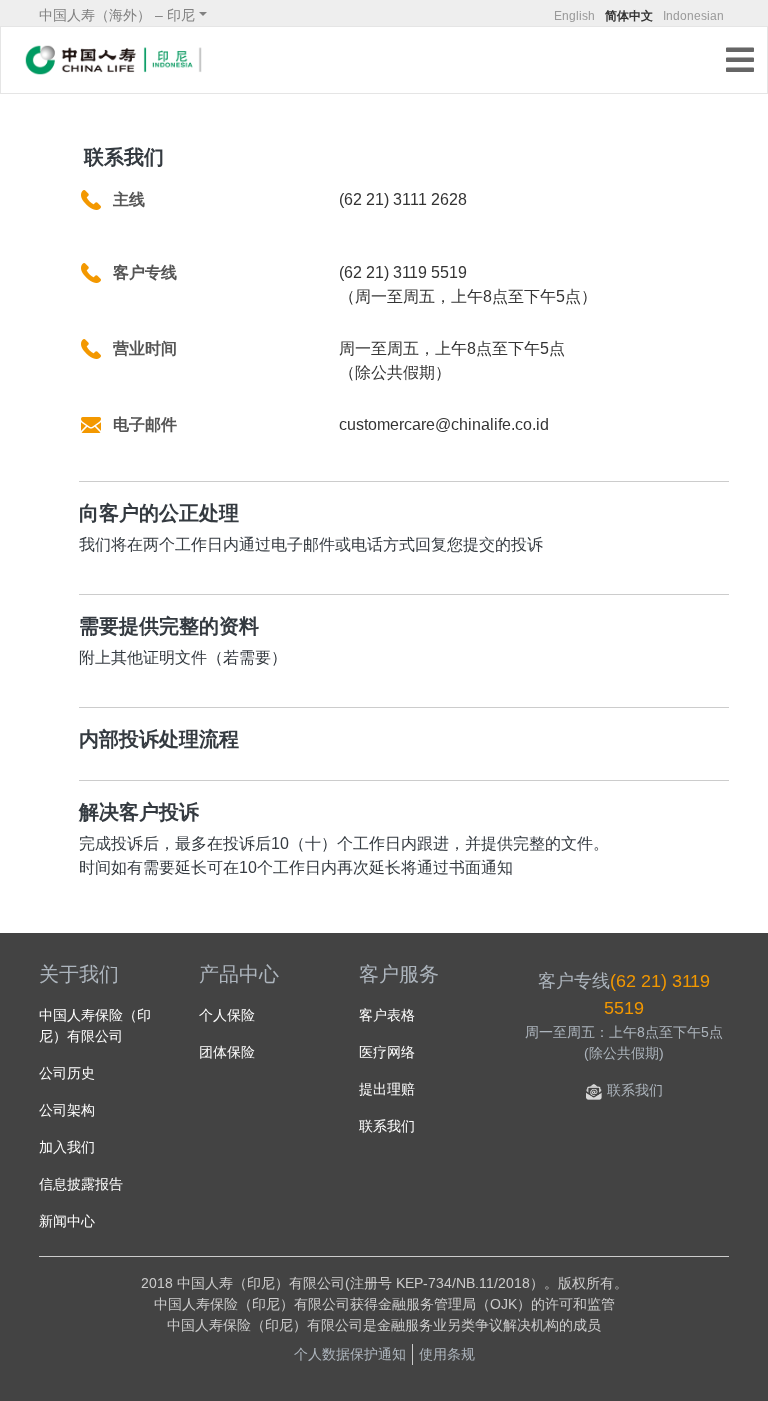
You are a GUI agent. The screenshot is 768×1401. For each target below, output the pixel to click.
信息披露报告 (81, 1184)
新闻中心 (67, 1221)
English (574, 16)
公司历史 (67, 1073)
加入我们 (67, 1147)
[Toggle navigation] (746, 62)
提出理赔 (387, 1089)
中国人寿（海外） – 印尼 (117, 15)
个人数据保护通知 (350, 1354)
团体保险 (227, 1052)
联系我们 (387, 1126)
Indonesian (693, 16)
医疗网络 (387, 1052)
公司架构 (67, 1110)
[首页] (114, 60)
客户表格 (387, 1015)
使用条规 (447, 1354)
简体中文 (629, 16)
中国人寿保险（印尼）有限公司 (95, 1025)
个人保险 (227, 1015)
